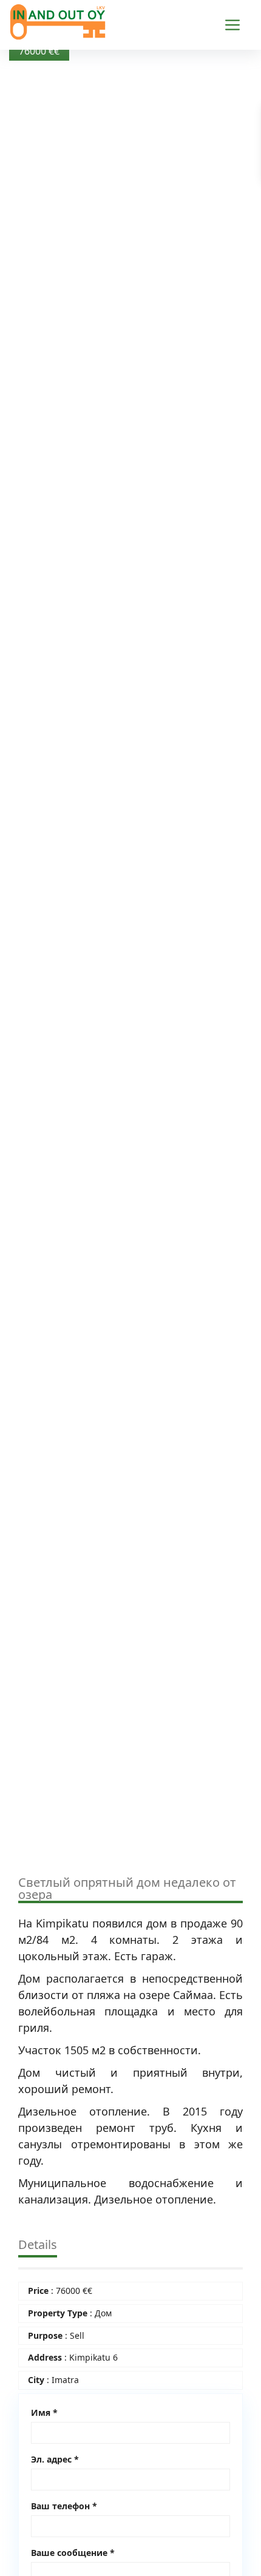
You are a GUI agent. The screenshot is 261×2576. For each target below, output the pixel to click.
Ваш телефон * (64, 2506)
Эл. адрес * (55, 2459)
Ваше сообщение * (73, 2553)
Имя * (44, 2412)
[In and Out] (58, 20)
